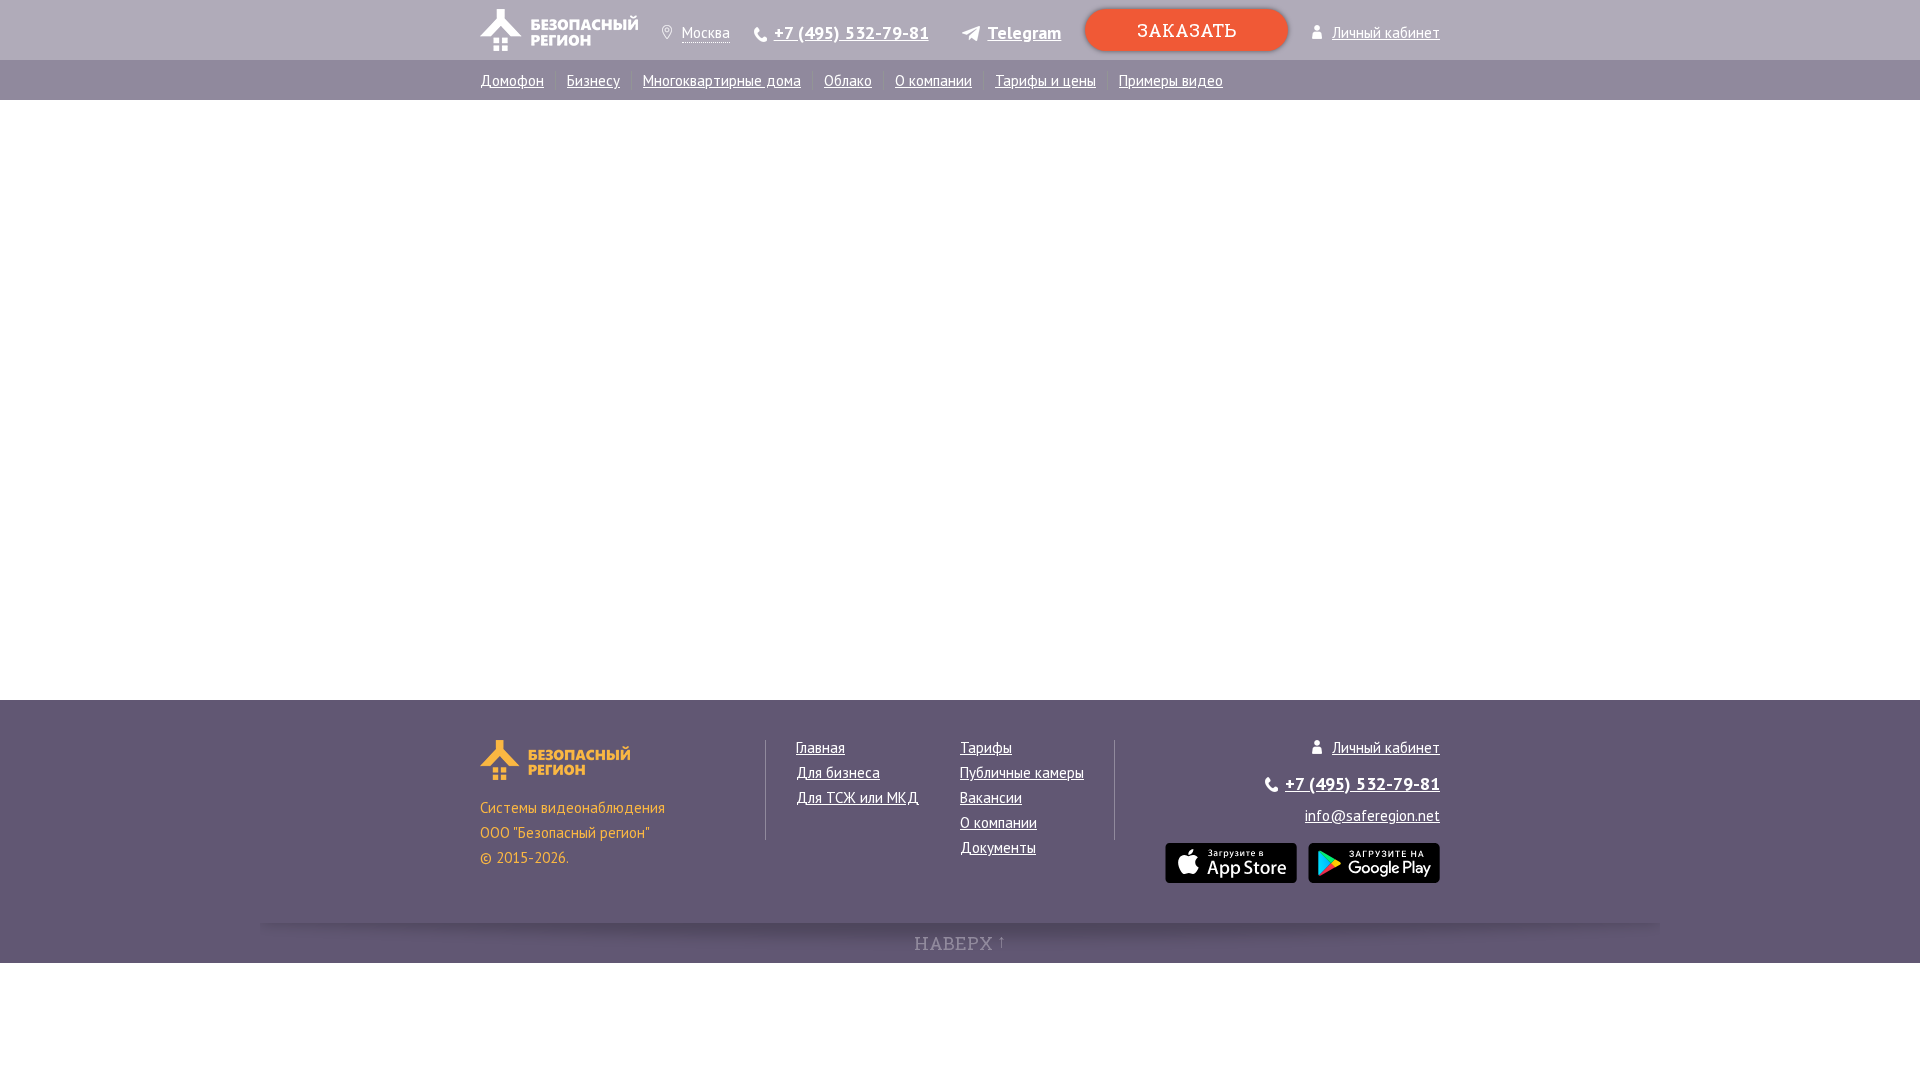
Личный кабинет (1386, 33)
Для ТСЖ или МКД (857, 797)
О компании (933, 80)
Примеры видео (1171, 80)
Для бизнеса (838, 772)
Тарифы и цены (1045, 80)
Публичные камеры (1022, 772)
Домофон (512, 80)
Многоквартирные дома (722, 80)
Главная (820, 747)
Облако (848, 80)
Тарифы (986, 747)
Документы (998, 847)
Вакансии (991, 797)
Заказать (1186, 30)
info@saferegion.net (1372, 815)
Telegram (1024, 34)
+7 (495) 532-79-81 (851, 34)
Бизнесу (593, 80)
